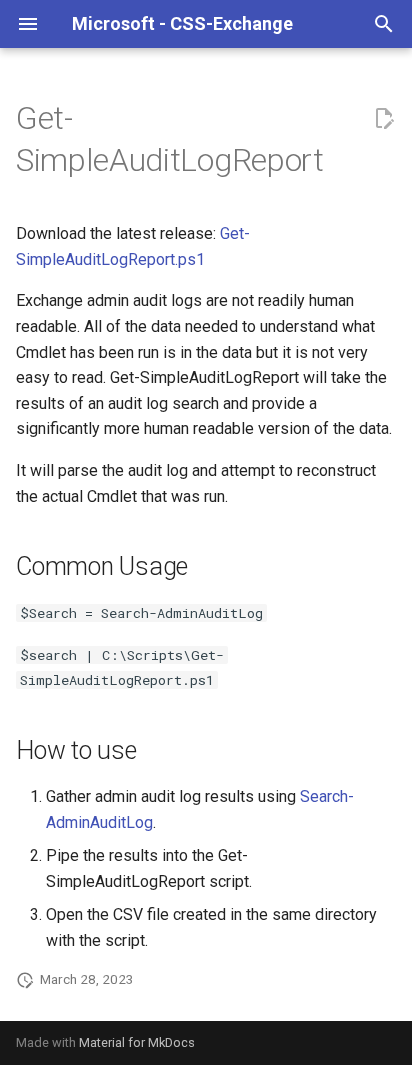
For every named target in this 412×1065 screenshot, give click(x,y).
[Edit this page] (384, 119)
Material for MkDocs (137, 1042)
